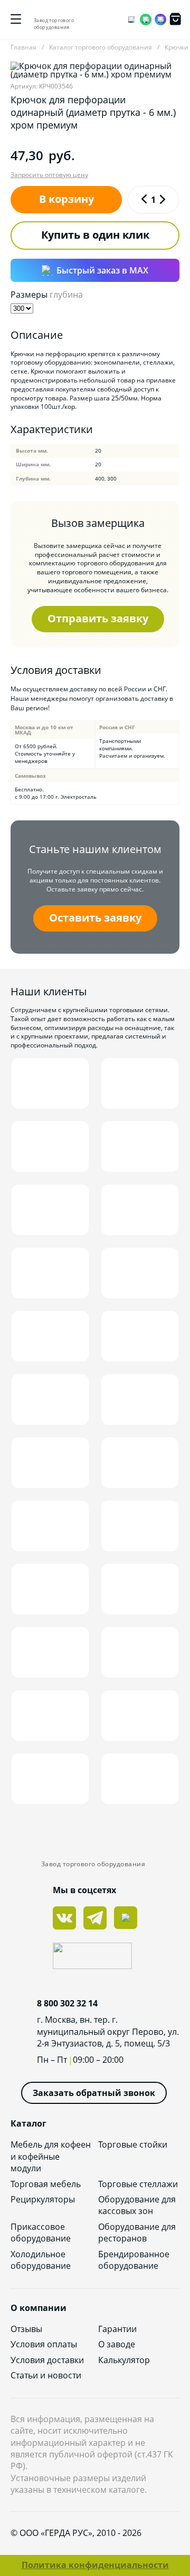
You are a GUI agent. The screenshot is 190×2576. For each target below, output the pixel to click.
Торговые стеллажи (138, 2184)
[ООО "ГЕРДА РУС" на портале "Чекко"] (95, 1957)
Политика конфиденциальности (95, 2565)
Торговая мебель (46, 2184)
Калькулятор (124, 2360)
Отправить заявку (98, 618)
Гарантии (117, 2329)
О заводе (117, 2344)
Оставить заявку (95, 918)
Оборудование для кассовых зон (137, 2205)
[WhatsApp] (146, 19)
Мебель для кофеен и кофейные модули (51, 2156)
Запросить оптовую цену (49, 175)
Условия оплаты (44, 2344)
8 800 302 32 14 (67, 2003)
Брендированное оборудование (134, 2260)
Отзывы (26, 2329)
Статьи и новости (46, 2375)
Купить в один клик (95, 235)
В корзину (66, 199)
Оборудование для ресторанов (137, 2232)
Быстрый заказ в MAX (102, 270)
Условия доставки (47, 2360)
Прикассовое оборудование (41, 2232)
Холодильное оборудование (41, 2260)
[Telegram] (131, 19)
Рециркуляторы (43, 2199)
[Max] (160, 19)
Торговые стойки (133, 2144)
